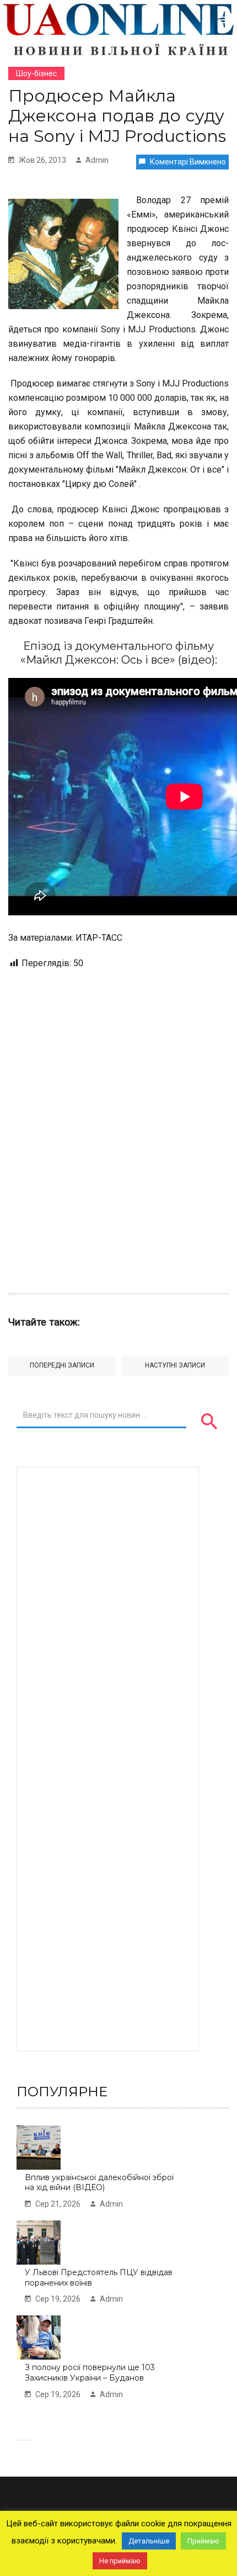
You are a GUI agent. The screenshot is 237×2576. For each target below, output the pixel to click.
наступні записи (175, 1365)
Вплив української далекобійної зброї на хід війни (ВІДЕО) (99, 2183)
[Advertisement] (118, 1126)
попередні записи (62, 1365)
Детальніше (149, 2541)
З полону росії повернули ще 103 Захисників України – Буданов (90, 2373)
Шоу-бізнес (36, 73)
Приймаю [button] (203, 2541)
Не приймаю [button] (120, 2561)
